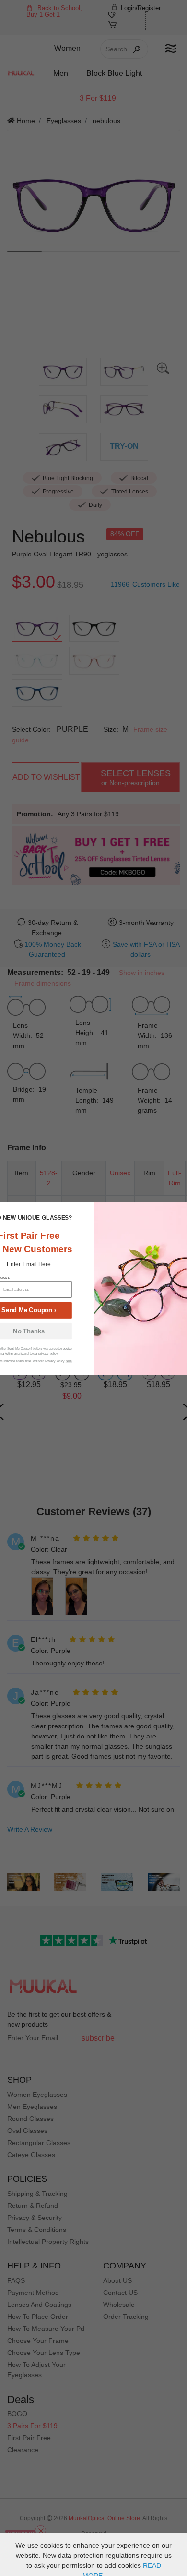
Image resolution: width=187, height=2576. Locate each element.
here (69, 1361)
